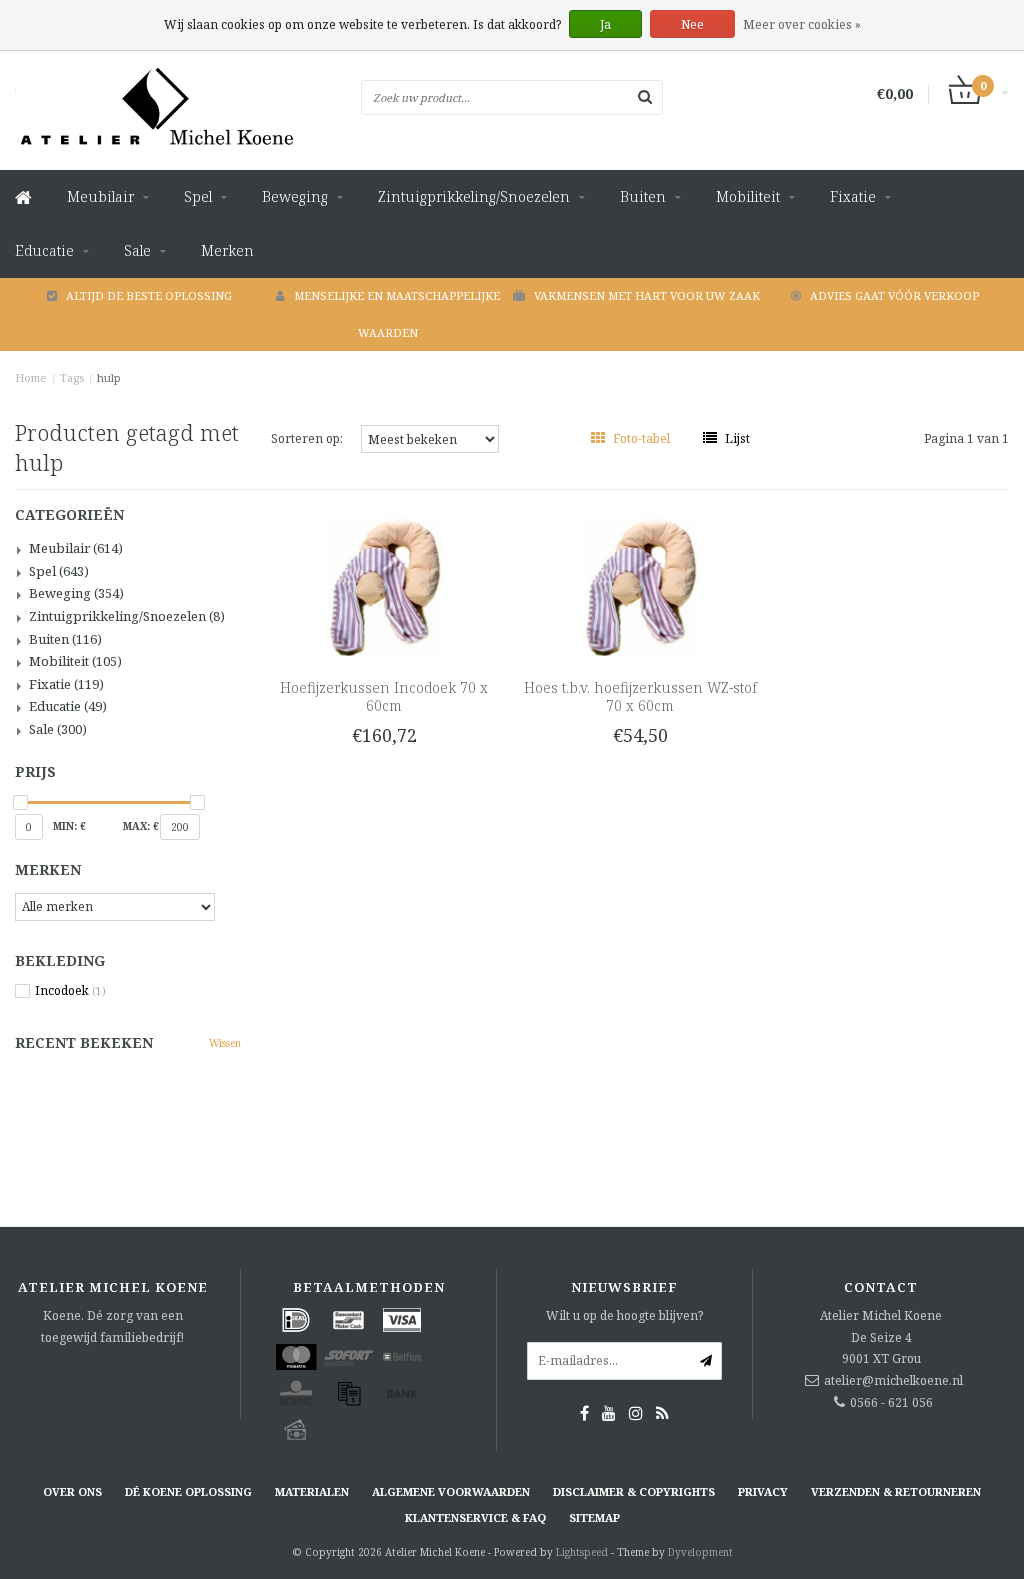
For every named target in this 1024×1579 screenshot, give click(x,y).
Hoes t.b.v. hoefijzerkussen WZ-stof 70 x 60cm (640, 696)
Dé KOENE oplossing (188, 1491)
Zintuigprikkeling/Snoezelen (474, 196)
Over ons (72, 1491)
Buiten (643, 196)
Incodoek (70, 991)
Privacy (763, 1491)
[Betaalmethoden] (296, 1320)
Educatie (44, 250)
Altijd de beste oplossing (149, 295)
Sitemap (594, 1517)
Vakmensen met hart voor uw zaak (647, 295)
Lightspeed (582, 1552)
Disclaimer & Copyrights (634, 1491)
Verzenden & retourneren (896, 1491)
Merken (227, 250)
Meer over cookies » (802, 24)
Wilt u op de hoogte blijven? (624, 1315)
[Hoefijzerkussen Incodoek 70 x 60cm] (383, 584)
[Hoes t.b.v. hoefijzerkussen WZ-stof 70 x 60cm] (639, 584)
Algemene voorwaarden (451, 1491)
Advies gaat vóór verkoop (894, 295)
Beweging (295, 196)
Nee (692, 24)
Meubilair (100, 196)
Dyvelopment (700, 1552)
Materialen (312, 1491)
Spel (198, 196)
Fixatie (853, 196)
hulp (109, 377)
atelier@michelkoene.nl (893, 1380)
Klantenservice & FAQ (475, 1517)
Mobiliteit (748, 196)
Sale (137, 250)
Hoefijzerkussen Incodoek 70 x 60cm (384, 696)
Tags (72, 377)
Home (31, 377)
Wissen (225, 1043)
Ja (605, 24)
